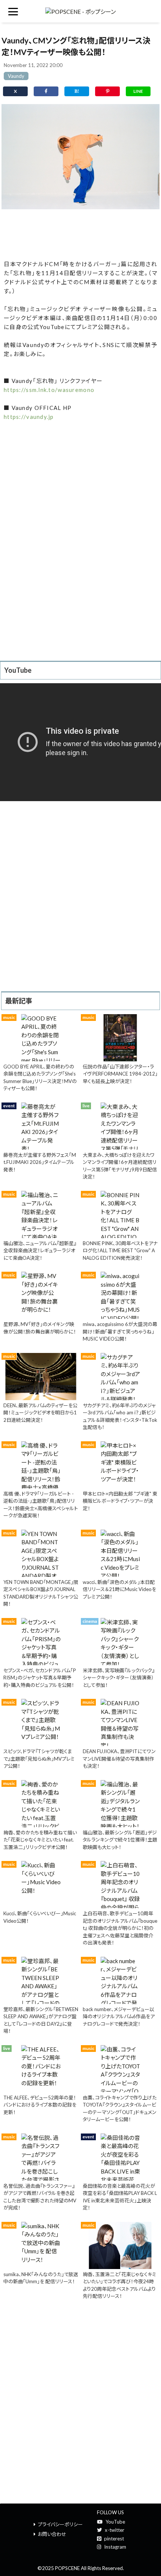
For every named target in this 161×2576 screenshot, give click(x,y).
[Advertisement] (80, 233)
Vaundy (16, 76)
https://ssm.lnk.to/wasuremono (49, 390)
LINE (138, 91)
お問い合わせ (52, 2534)
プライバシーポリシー (60, 2524)
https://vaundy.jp (29, 417)
